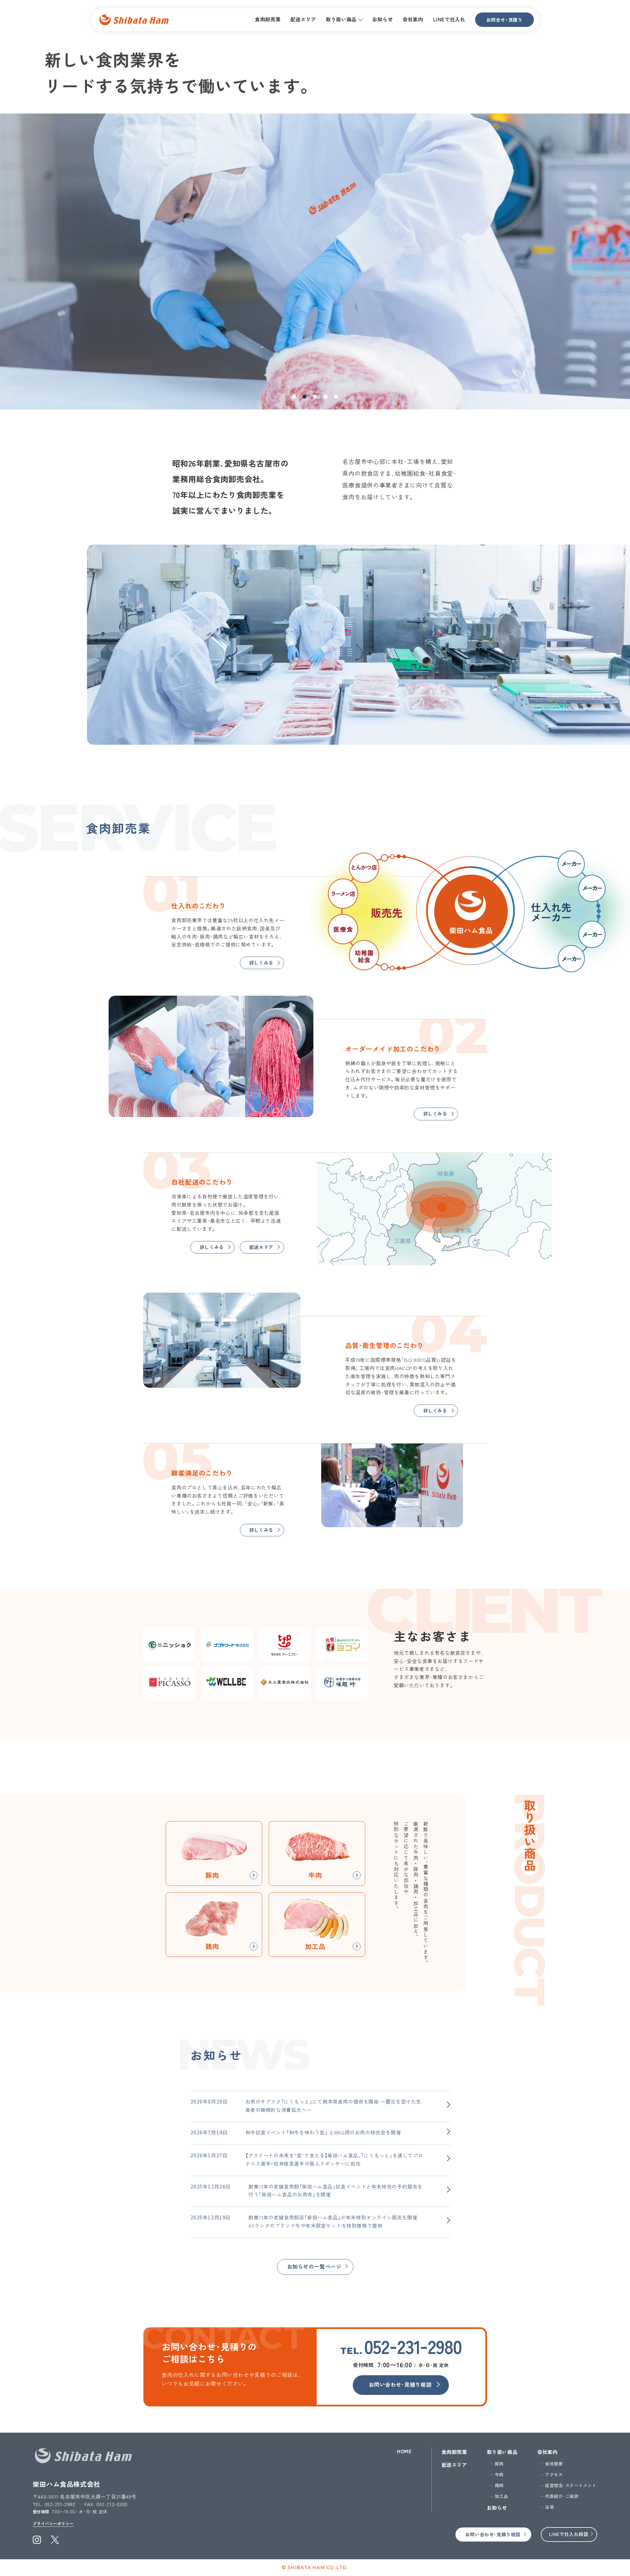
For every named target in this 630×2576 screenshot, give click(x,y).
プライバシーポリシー (53, 2523)
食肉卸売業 (454, 2452)
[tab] (294, 397)
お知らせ (497, 2508)
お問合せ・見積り (504, 20)
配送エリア (261, 1247)
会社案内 (547, 2452)
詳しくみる (261, 963)
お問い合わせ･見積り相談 (400, 2384)
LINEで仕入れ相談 (569, 2534)
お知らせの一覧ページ (314, 2266)
